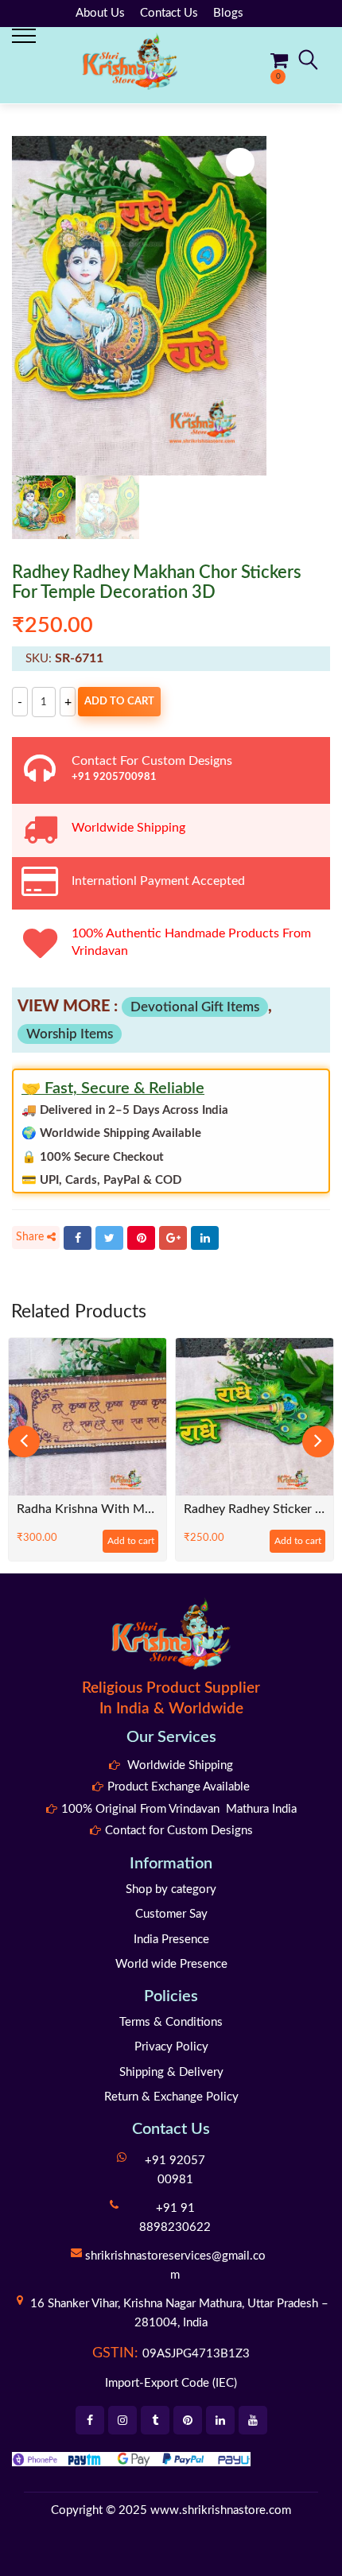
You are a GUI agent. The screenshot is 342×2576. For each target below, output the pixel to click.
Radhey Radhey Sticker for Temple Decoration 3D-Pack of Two (255, 1509)
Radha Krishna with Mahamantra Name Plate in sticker (87, 1509)
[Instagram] (122, 2420)
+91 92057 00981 (175, 2170)
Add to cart (119, 702)
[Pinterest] (141, 1238)
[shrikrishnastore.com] (130, 61)
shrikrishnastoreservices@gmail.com (175, 2266)
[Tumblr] (155, 2420)
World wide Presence (171, 1964)
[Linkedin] (220, 2420)
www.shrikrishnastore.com (221, 2510)
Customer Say (171, 1914)
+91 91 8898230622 (175, 2218)
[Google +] (173, 1238)
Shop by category (171, 1889)
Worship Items (70, 1034)
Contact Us (169, 13)
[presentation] (24, 1441)
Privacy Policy (171, 2047)
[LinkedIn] (205, 1238)
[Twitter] (109, 1238)
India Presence (171, 1940)
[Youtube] (253, 2420)
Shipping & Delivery (171, 2072)
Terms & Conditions (171, 2022)
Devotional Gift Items (195, 1007)
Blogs (228, 13)
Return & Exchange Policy (171, 2097)
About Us (100, 13)
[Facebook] (78, 1238)
